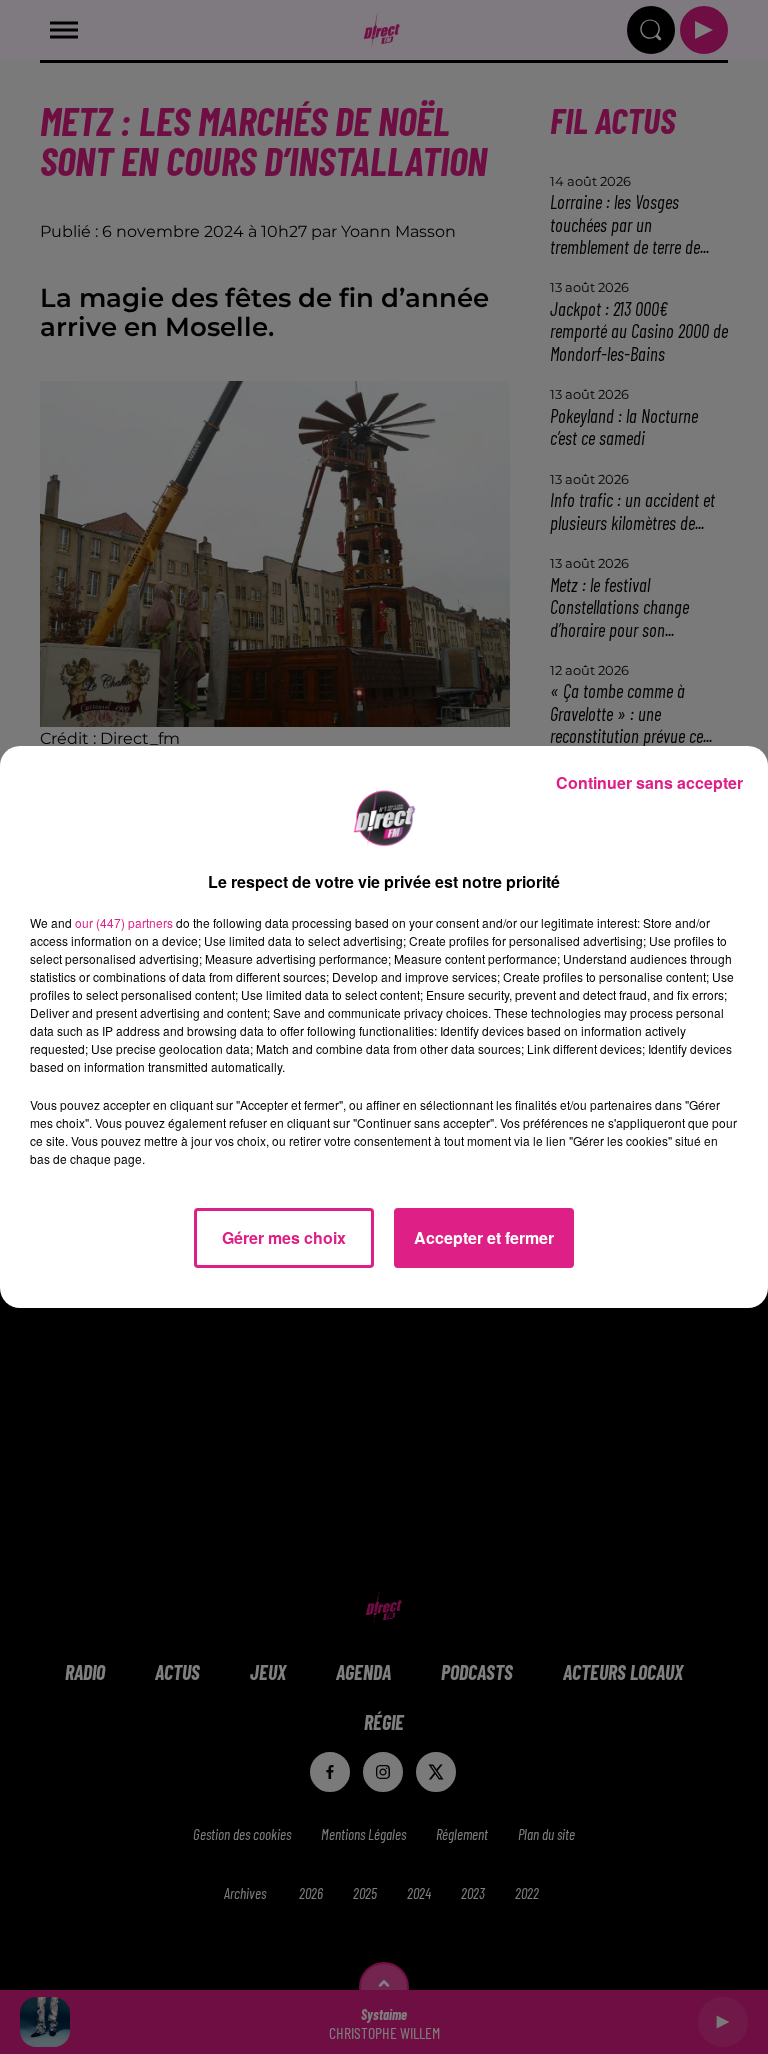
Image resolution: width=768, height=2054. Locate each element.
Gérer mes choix (284, 1237)
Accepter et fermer (484, 1237)
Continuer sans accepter (649, 782)
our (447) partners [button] (124, 922)
